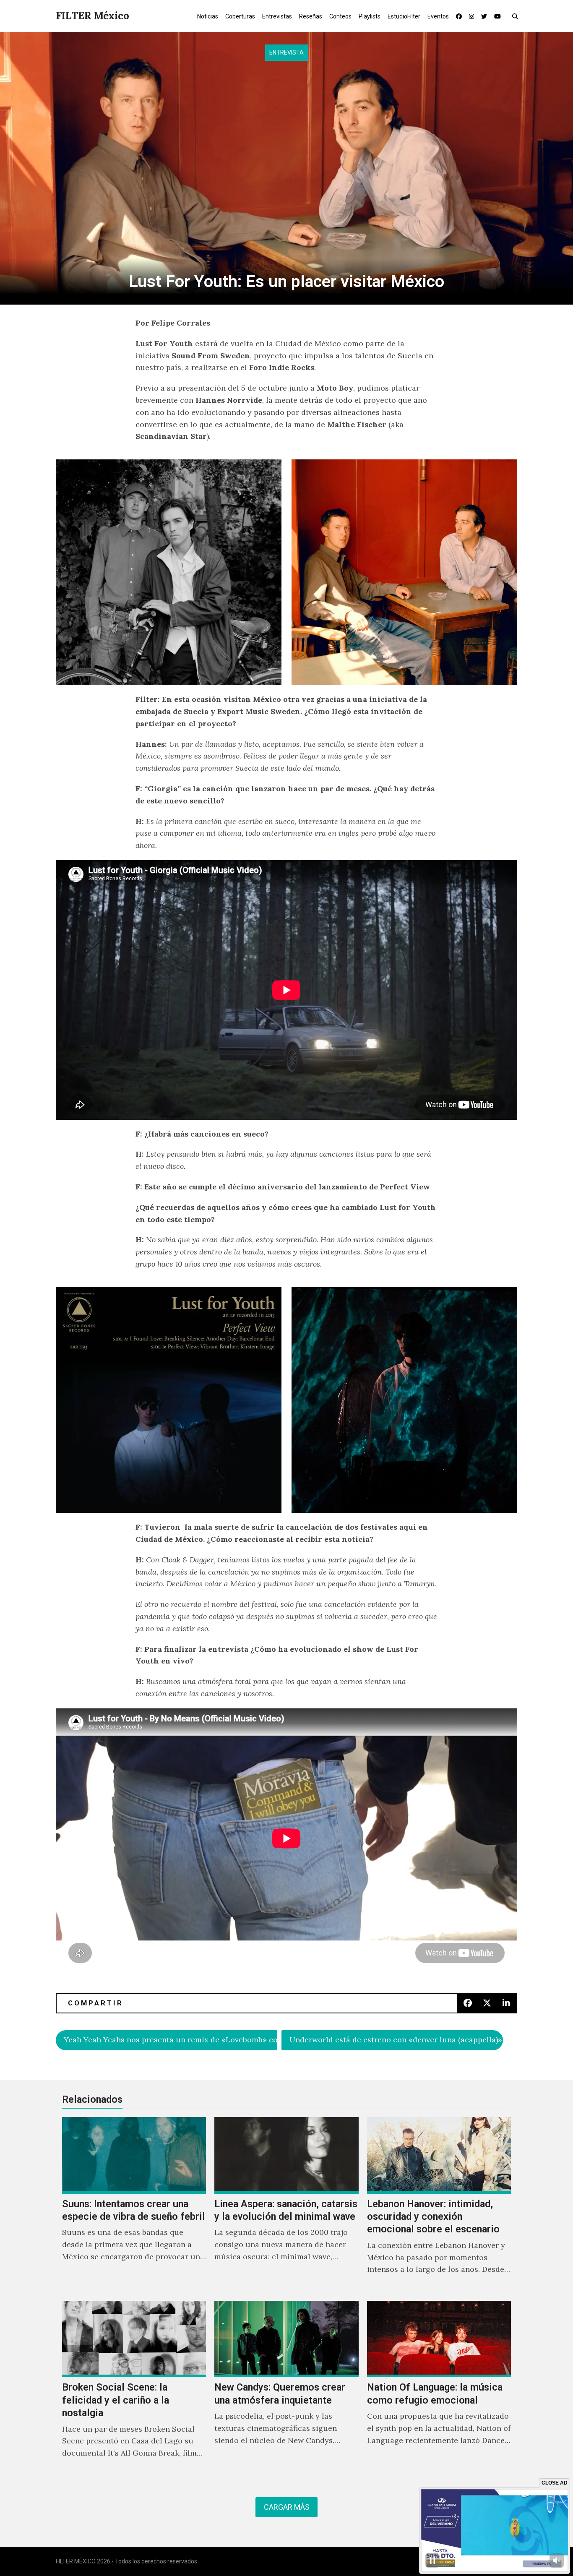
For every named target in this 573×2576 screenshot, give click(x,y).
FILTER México (92, 16)
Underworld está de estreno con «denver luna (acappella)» (396, 2040)
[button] (517, 16)
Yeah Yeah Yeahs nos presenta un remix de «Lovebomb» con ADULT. (171, 2040)
